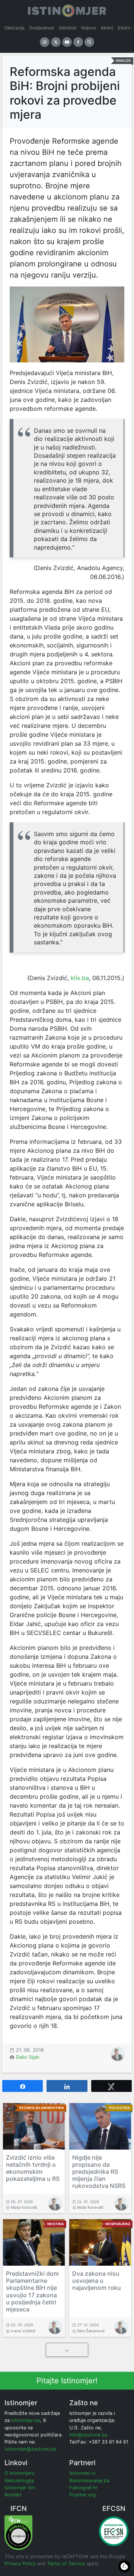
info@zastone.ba (88, 2435)
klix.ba (79, 978)
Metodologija (19, 2481)
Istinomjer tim (20, 2488)
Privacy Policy (20, 2564)
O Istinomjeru (19, 2473)
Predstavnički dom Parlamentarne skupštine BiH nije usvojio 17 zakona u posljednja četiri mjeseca (32, 2291)
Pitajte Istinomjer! (67, 2381)
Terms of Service (66, 2564)
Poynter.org (82, 2495)
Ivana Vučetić (23, 2331)
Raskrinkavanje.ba (89, 2481)
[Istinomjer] (67, 9)
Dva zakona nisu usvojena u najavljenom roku (97, 2281)
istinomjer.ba (25, 2420)
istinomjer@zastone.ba (30, 2449)
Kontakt (13, 2495)
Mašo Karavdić (24, 2207)
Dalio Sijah (28, 2057)
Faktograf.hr (83, 2488)
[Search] (89, 42)
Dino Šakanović (91, 2331)
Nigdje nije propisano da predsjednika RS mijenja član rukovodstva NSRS (99, 2172)
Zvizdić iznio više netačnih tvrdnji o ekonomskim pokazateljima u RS (33, 2168)
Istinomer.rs (82, 2473)
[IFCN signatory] (18, 2532)
